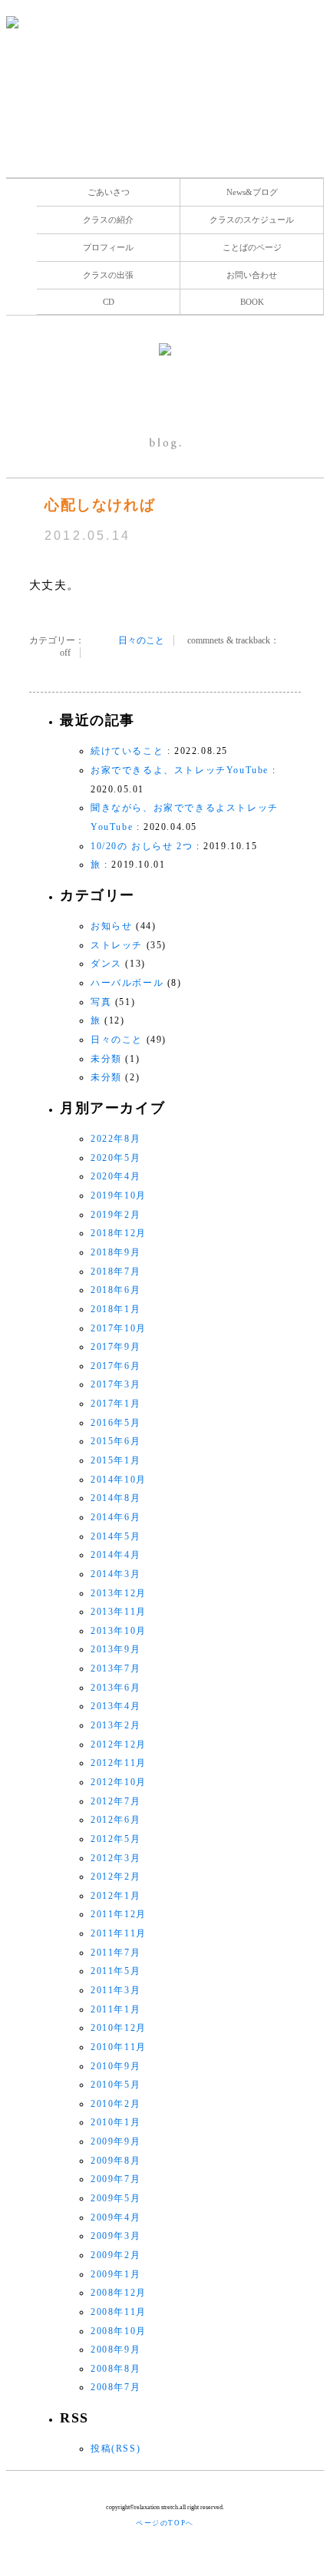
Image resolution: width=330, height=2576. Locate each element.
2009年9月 (115, 2141)
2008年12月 (119, 2293)
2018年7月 (115, 1271)
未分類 (106, 1059)
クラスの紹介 (108, 220)
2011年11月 (119, 1933)
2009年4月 (115, 2217)
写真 (101, 1002)
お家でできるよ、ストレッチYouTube (180, 770)
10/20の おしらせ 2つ (142, 846)
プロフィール (108, 247)
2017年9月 (115, 1347)
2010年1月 (115, 2122)
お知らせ (111, 926)
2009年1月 (115, 2274)
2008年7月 (115, 2387)
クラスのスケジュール (252, 220)
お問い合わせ (252, 275)
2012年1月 (115, 1896)
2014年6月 (115, 1517)
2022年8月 (115, 1139)
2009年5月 (115, 2198)
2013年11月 (119, 1612)
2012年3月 (115, 1858)
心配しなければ (100, 505)
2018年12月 (119, 1233)
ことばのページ (252, 247)
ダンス (106, 964)
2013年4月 (115, 1706)
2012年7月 (115, 1801)
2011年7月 (115, 1953)
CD (109, 302)
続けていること (127, 751)
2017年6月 (115, 1366)
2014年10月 (119, 1480)
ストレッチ (117, 945)
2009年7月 (115, 2179)
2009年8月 (115, 2161)
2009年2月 (115, 2255)
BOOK (252, 302)
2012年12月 (119, 1744)
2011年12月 (119, 1914)
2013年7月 (115, 1668)
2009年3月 (115, 2236)
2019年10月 (119, 1195)
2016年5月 (115, 1423)
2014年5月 (115, 1536)
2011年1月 (115, 2009)
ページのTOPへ (165, 2523)
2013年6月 (115, 1688)
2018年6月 (115, 1290)
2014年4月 (115, 1555)
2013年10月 (119, 1631)
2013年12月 (119, 1593)
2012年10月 (119, 1782)
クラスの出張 (108, 275)
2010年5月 (115, 2085)
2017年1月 (115, 1404)
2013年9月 (115, 1649)
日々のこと (141, 640)
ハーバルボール (127, 983)
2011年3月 (115, 1990)
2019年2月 (115, 1215)
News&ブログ (252, 192)
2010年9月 (115, 2066)
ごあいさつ (109, 192)
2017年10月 (119, 1328)
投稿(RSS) (115, 2449)
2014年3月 (115, 1574)
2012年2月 (115, 1877)
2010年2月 (115, 2104)
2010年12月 (119, 2028)
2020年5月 (115, 1158)
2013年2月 (115, 1725)
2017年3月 (115, 1384)
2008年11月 (119, 2312)
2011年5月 (115, 1971)
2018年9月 (115, 1252)
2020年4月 (115, 1176)
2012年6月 (115, 1820)
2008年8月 (115, 2369)
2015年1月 (115, 1460)
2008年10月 (119, 2331)
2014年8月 (115, 1498)
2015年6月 (115, 1441)
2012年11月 (119, 1763)
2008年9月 (115, 2349)
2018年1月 (115, 1309)
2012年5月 (115, 1839)
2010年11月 (119, 2047)
